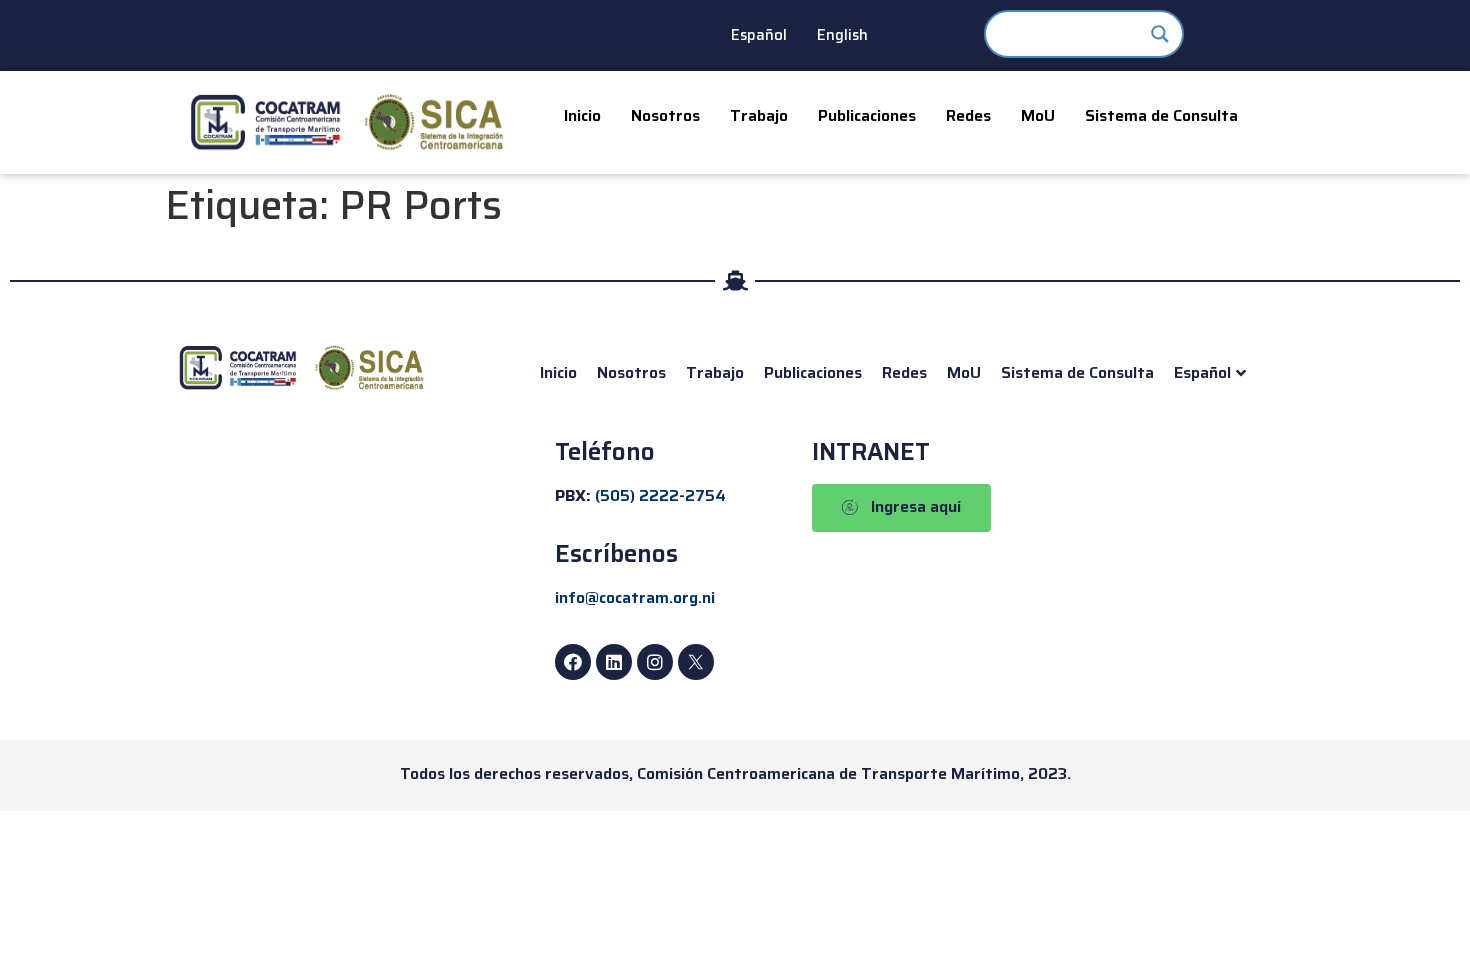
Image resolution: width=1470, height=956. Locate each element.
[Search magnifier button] (1160, 34)
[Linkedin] (614, 662)
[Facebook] (573, 662)
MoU (1038, 115)
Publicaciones (867, 115)
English (842, 35)
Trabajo (759, 115)
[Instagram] (655, 662)
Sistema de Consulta (1161, 115)
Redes (968, 115)
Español (759, 35)
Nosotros (665, 115)
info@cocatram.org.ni (635, 597)
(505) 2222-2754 (660, 495)
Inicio (582, 115)
